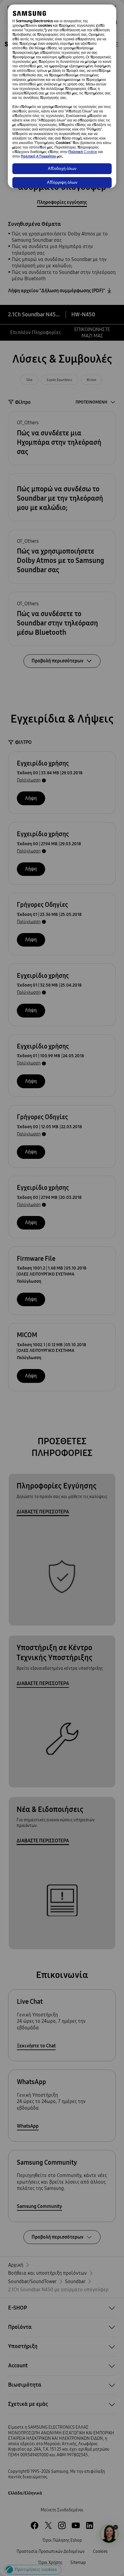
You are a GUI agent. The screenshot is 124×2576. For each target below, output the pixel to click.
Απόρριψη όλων (62, 183)
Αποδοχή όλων (62, 169)
